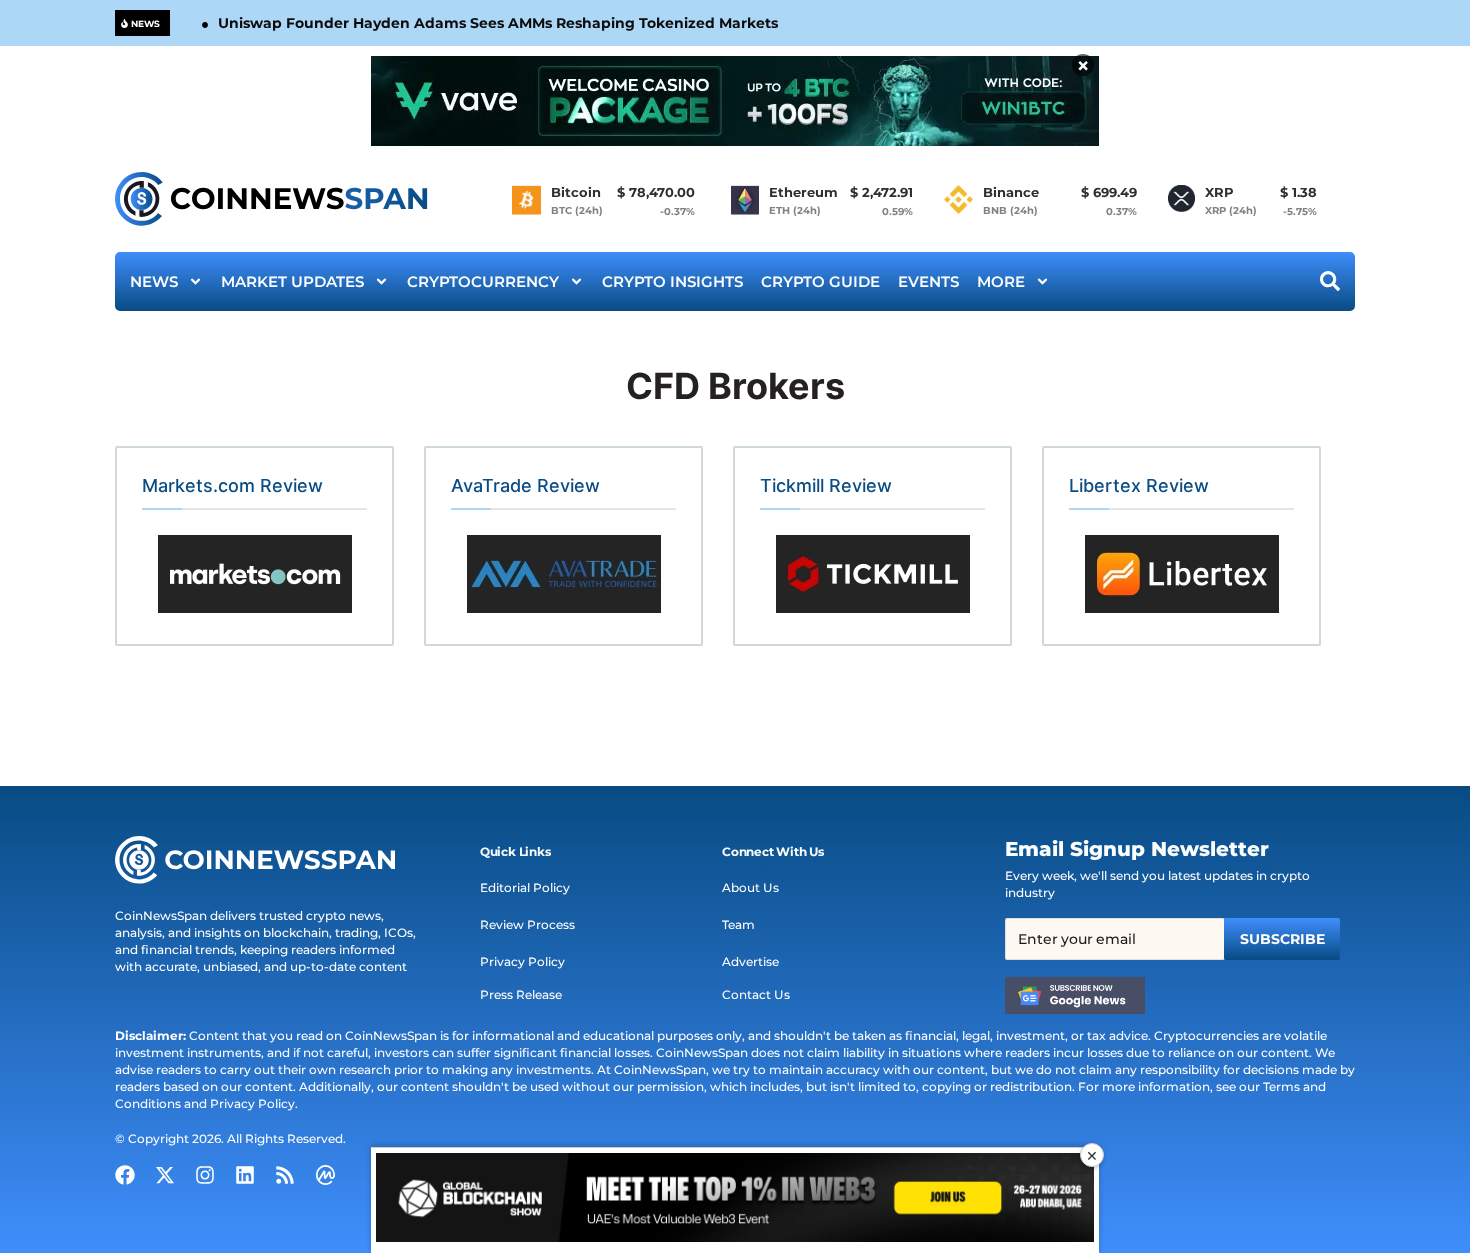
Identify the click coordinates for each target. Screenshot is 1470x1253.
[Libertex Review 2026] (1181, 574)
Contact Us (756, 994)
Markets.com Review (232, 485)
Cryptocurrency (483, 281)
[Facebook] (125, 1175)
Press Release (521, 994)
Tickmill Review (826, 485)
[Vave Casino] (735, 101)
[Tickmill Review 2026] (872, 574)
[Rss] (285, 1175)
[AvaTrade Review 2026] (563, 574)
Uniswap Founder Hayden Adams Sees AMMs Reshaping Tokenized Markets (498, 23)
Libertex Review (1139, 485)
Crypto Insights (672, 281)
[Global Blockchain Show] (735, 1200)
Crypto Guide (820, 281)
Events (928, 281)
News (154, 281)
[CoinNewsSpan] (272, 199)
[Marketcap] (325, 1175)
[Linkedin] (245, 1175)
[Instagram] (205, 1175)
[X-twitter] (165, 1175)
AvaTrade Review (525, 485)
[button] (515, 852)
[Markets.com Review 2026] (254, 574)
